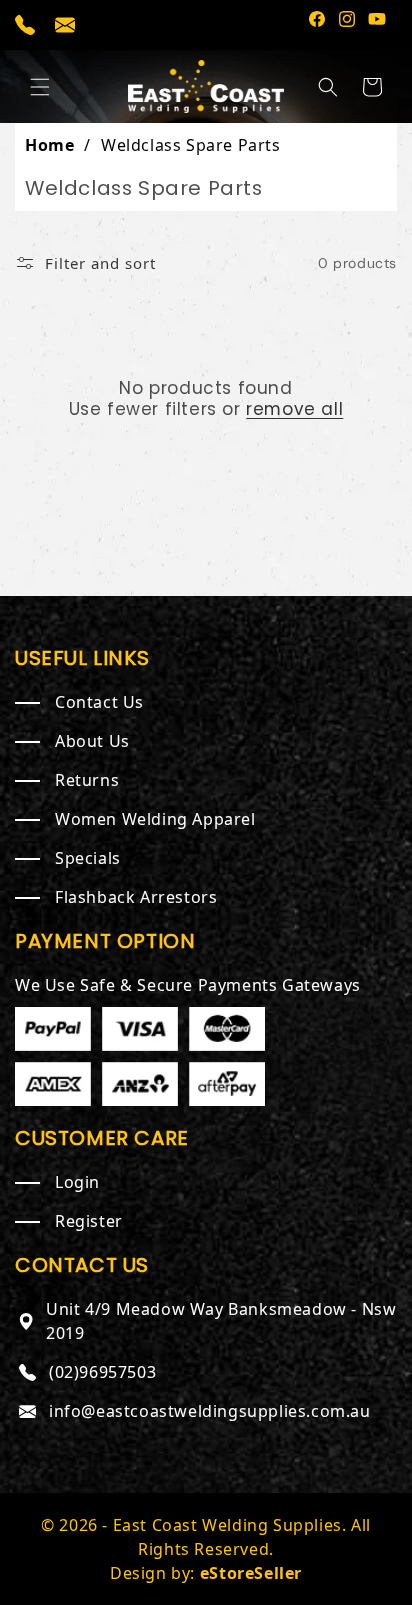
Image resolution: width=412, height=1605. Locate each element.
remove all (294, 409)
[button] (40, 87)
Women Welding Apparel (155, 819)
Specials (88, 858)
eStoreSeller (251, 1573)
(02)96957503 (102, 1372)
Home (49, 145)
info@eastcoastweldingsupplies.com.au (210, 1411)
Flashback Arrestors (136, 897)
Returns (87, 780)
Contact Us (99, 702)
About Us (92, 741)
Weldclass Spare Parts (191, 145)
